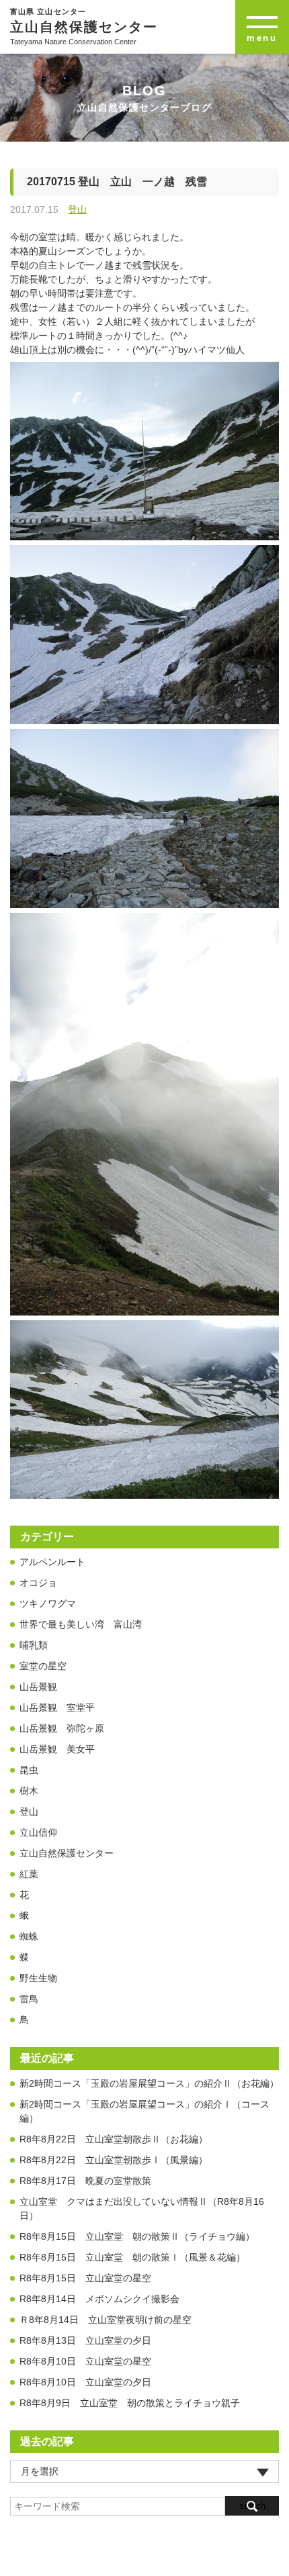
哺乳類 (34, 1645)
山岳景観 (38, 1687)
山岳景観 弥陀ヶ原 (62, 1728)
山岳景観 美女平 (57, 1749)
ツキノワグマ (48, 1603)
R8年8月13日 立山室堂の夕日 (85, 2340)
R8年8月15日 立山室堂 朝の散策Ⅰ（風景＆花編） (132, 2257)
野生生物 (38, 1978)
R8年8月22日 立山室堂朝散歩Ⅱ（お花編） (114, 2139)
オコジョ (38, 1583)
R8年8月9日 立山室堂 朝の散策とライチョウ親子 (130, 2403)
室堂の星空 (43, 1666)
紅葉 (29, 1874)
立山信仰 (38, 1832)
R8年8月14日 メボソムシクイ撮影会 (99, 2299)
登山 (77, 209)
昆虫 (29, 1770)
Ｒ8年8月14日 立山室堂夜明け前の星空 (106, 2320)
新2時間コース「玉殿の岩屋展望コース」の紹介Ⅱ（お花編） (149, 2083)
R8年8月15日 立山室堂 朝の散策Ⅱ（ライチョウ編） (137, 2236)
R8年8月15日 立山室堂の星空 (85, 2278)
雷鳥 (29, 1999)
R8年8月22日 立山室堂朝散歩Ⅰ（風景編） (114, 2160)
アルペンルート (52, 1562)
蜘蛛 (29, 1936)
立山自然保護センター (67, 1853)
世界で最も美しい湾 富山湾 (81, 1624)
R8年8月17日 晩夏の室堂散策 (85, 2181)
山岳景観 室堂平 (57, 1707)
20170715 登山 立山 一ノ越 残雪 (117, 182)
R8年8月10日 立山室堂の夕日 (85, 2382)
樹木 (29, 1791)
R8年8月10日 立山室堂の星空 (85, 2361)
